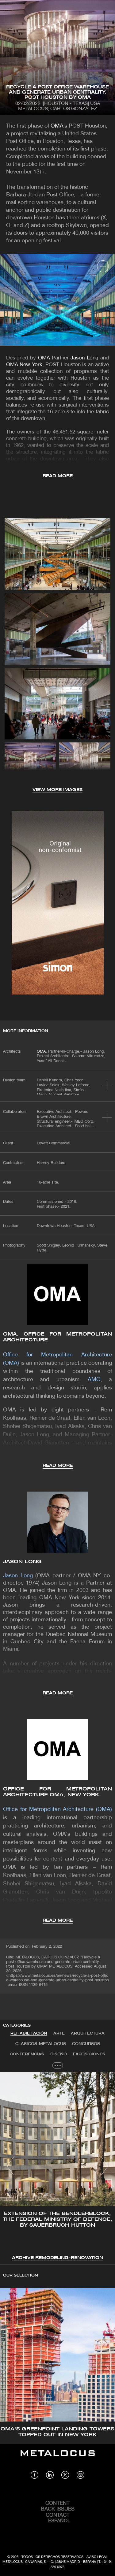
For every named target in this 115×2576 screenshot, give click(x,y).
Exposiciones (89, 2054)
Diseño (59, 2054)
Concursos (86, 2044)
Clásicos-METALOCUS (41, 2044)
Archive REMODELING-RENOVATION (57, 2258)
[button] (10, 2166)
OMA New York (24, 365)
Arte (59, 2033)
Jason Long (84, 358)
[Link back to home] (58, 2458)
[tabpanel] (57, 2167)
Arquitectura (88, 2033)
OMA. (42, 1052)
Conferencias (27, 2054)
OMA (57, 126)
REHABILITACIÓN (29, 2033)
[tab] (29, 2034)
